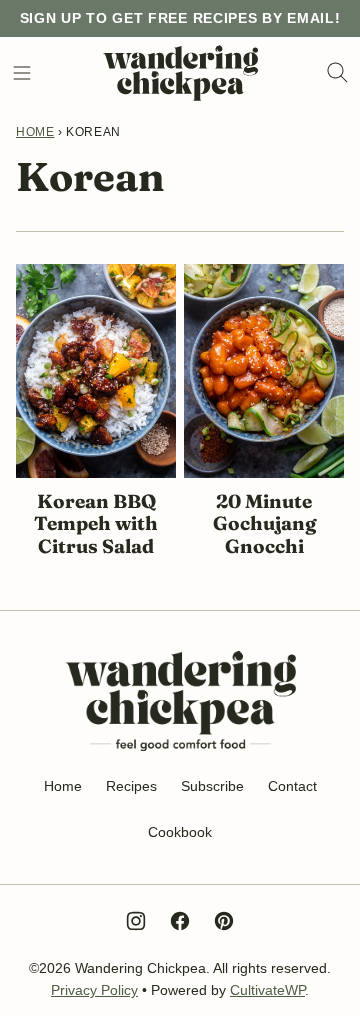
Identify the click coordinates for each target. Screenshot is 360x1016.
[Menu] (22, 73)
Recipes (131, 786)
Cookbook (180, 832)
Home (35, 132)
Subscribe (212, 786)
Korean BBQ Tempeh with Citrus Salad (96, 524)
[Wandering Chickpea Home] (180, 73)
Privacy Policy (94, 990)
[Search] (338, 73)
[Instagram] (136, 921)
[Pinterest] (224, 921)
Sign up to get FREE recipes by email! (180, 18)
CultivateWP (267, 990)
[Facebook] (180, 921)
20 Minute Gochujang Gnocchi (264, 524)
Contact (292, 786)
